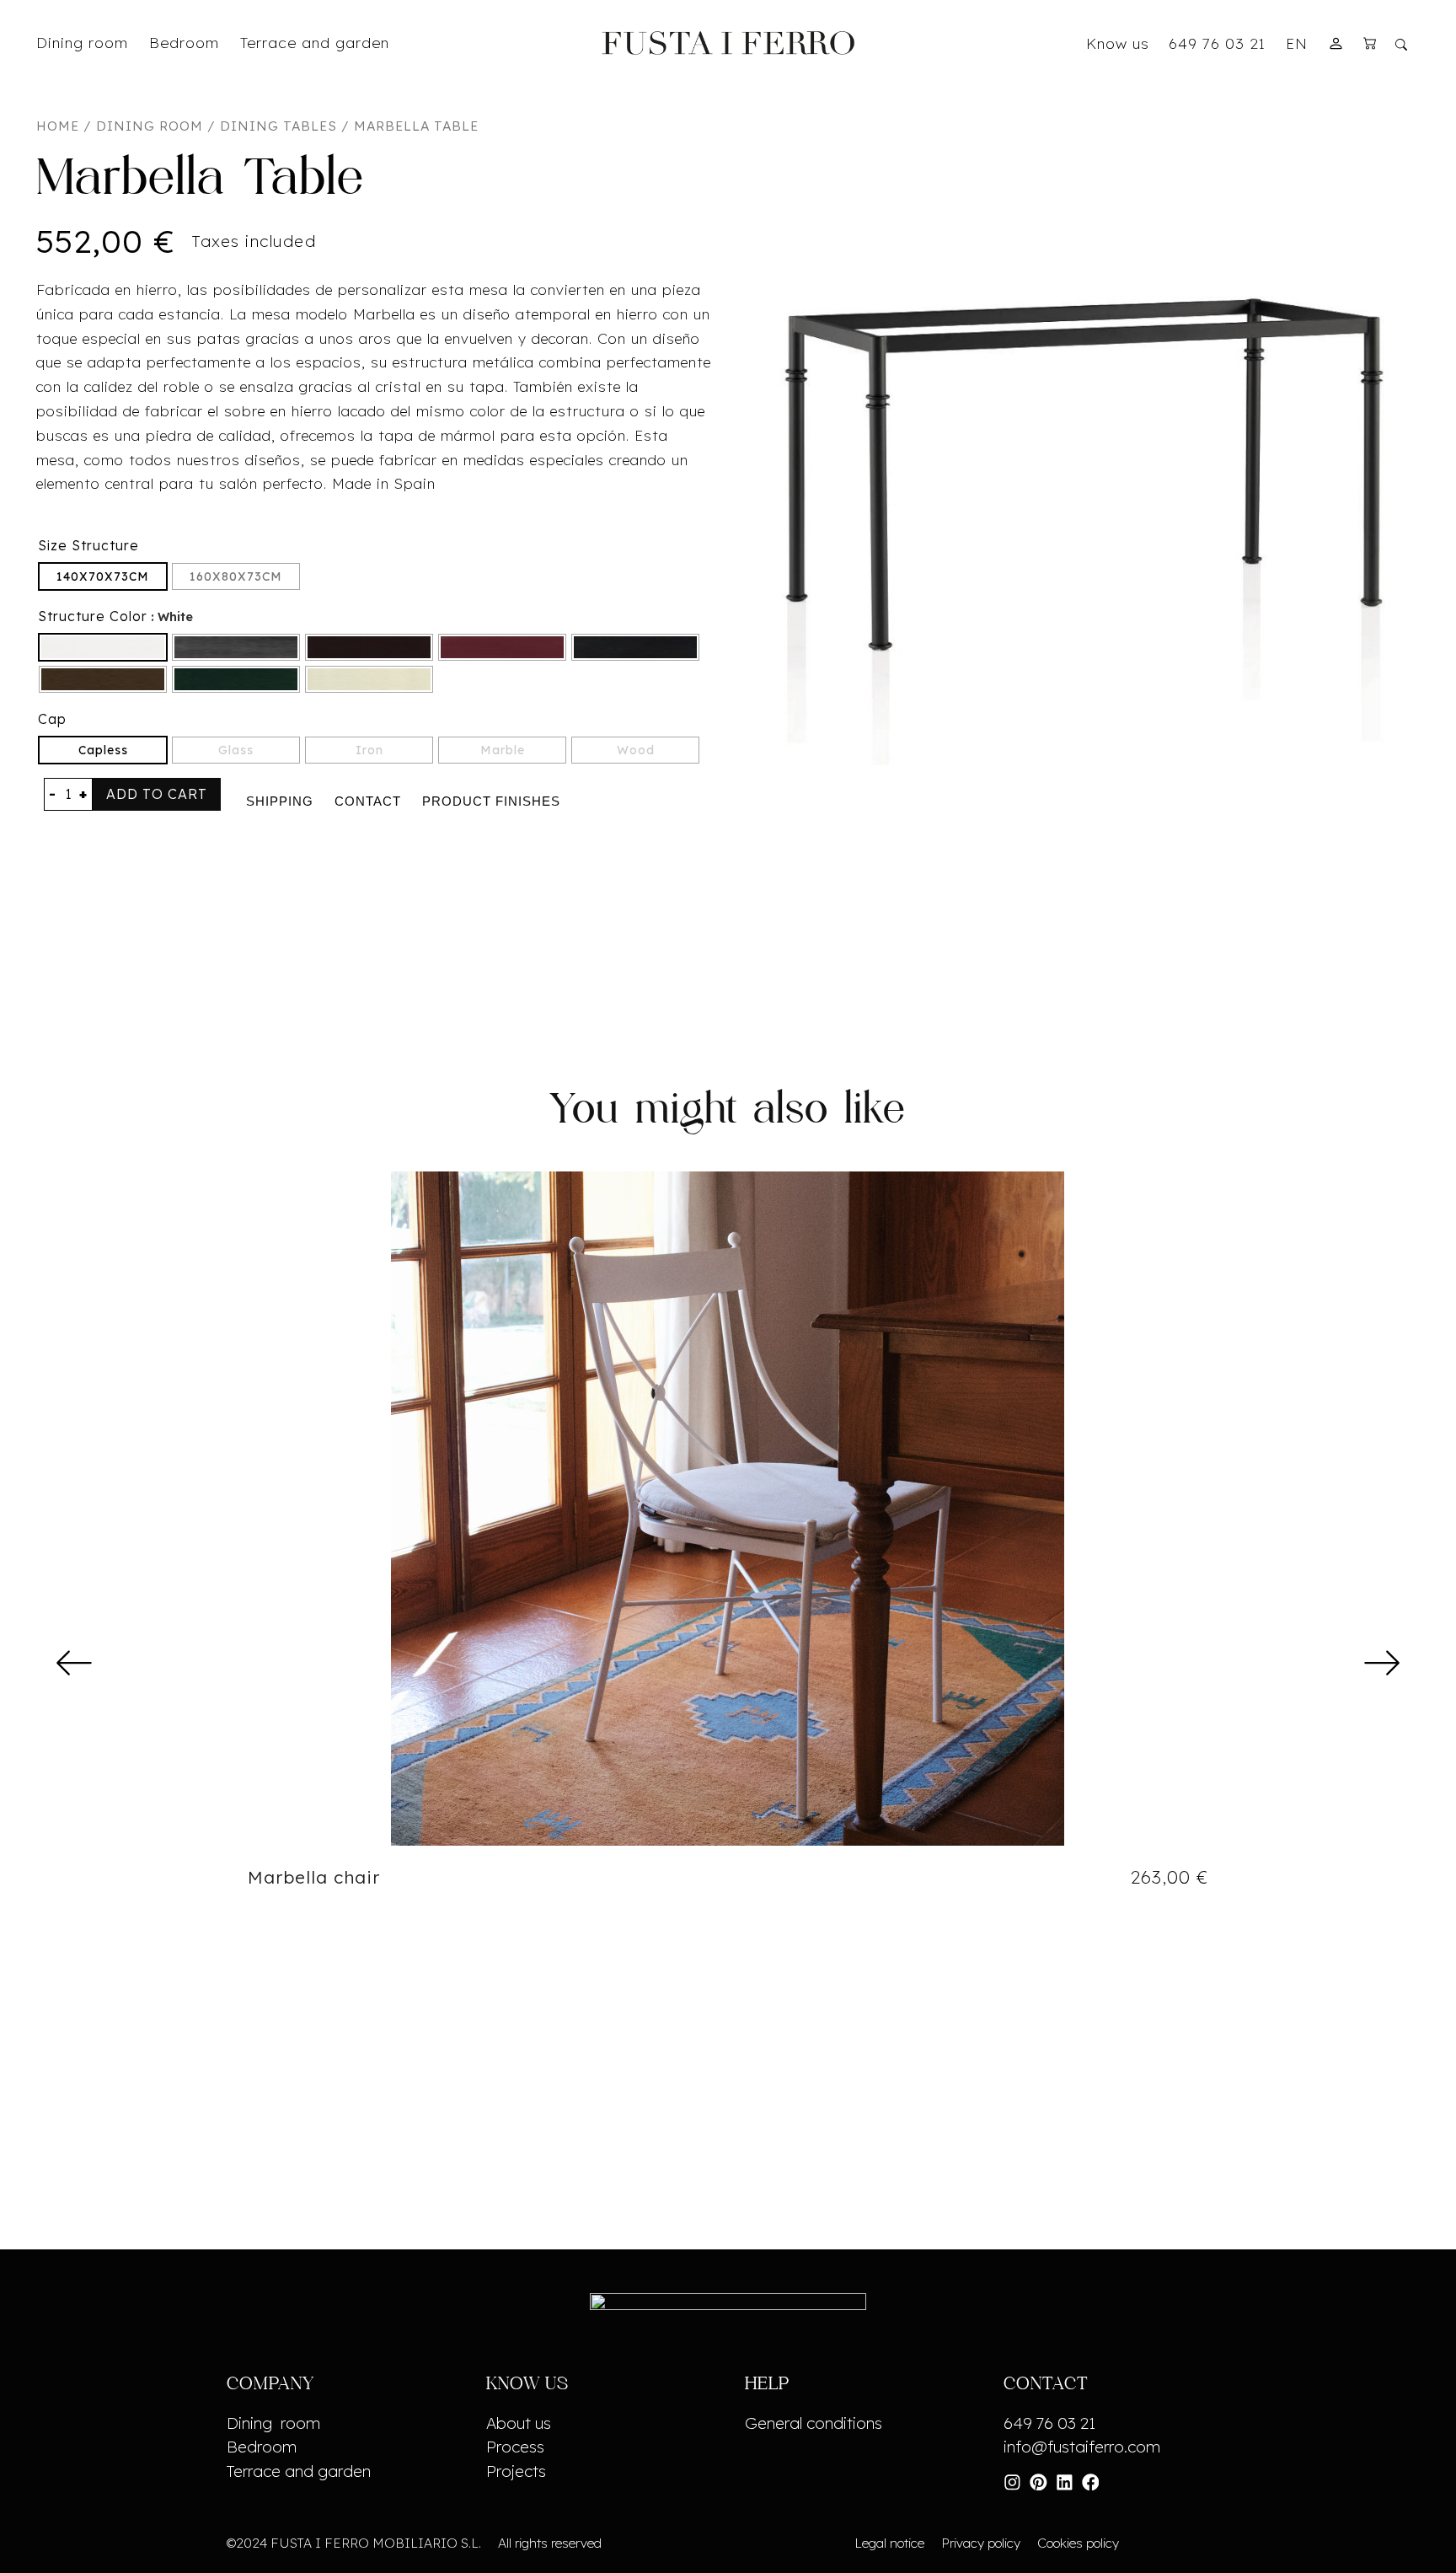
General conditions (814, 2423)
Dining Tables (278, 126)
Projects (516, 2471)
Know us (1118, 43)
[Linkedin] (1065, 2482)
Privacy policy (981, 2543)
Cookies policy (1078, 2543)
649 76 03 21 (1217, 43)
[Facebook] (1091, 2482)
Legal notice (889, 2543)
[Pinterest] (1038, 2482)
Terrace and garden (299, 2471)
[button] (75, 1662)
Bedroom (262, 2447)
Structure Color (93, 616)
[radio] (103, 576)
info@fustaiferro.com (1082, 2447)
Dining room (150, 126)
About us (519, 2423)
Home (58, 126)
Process (515, 2447)
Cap (52, 719)
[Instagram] (1012, 2482)
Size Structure (88, 545)
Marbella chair (314, 1877)
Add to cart (157, 794)
